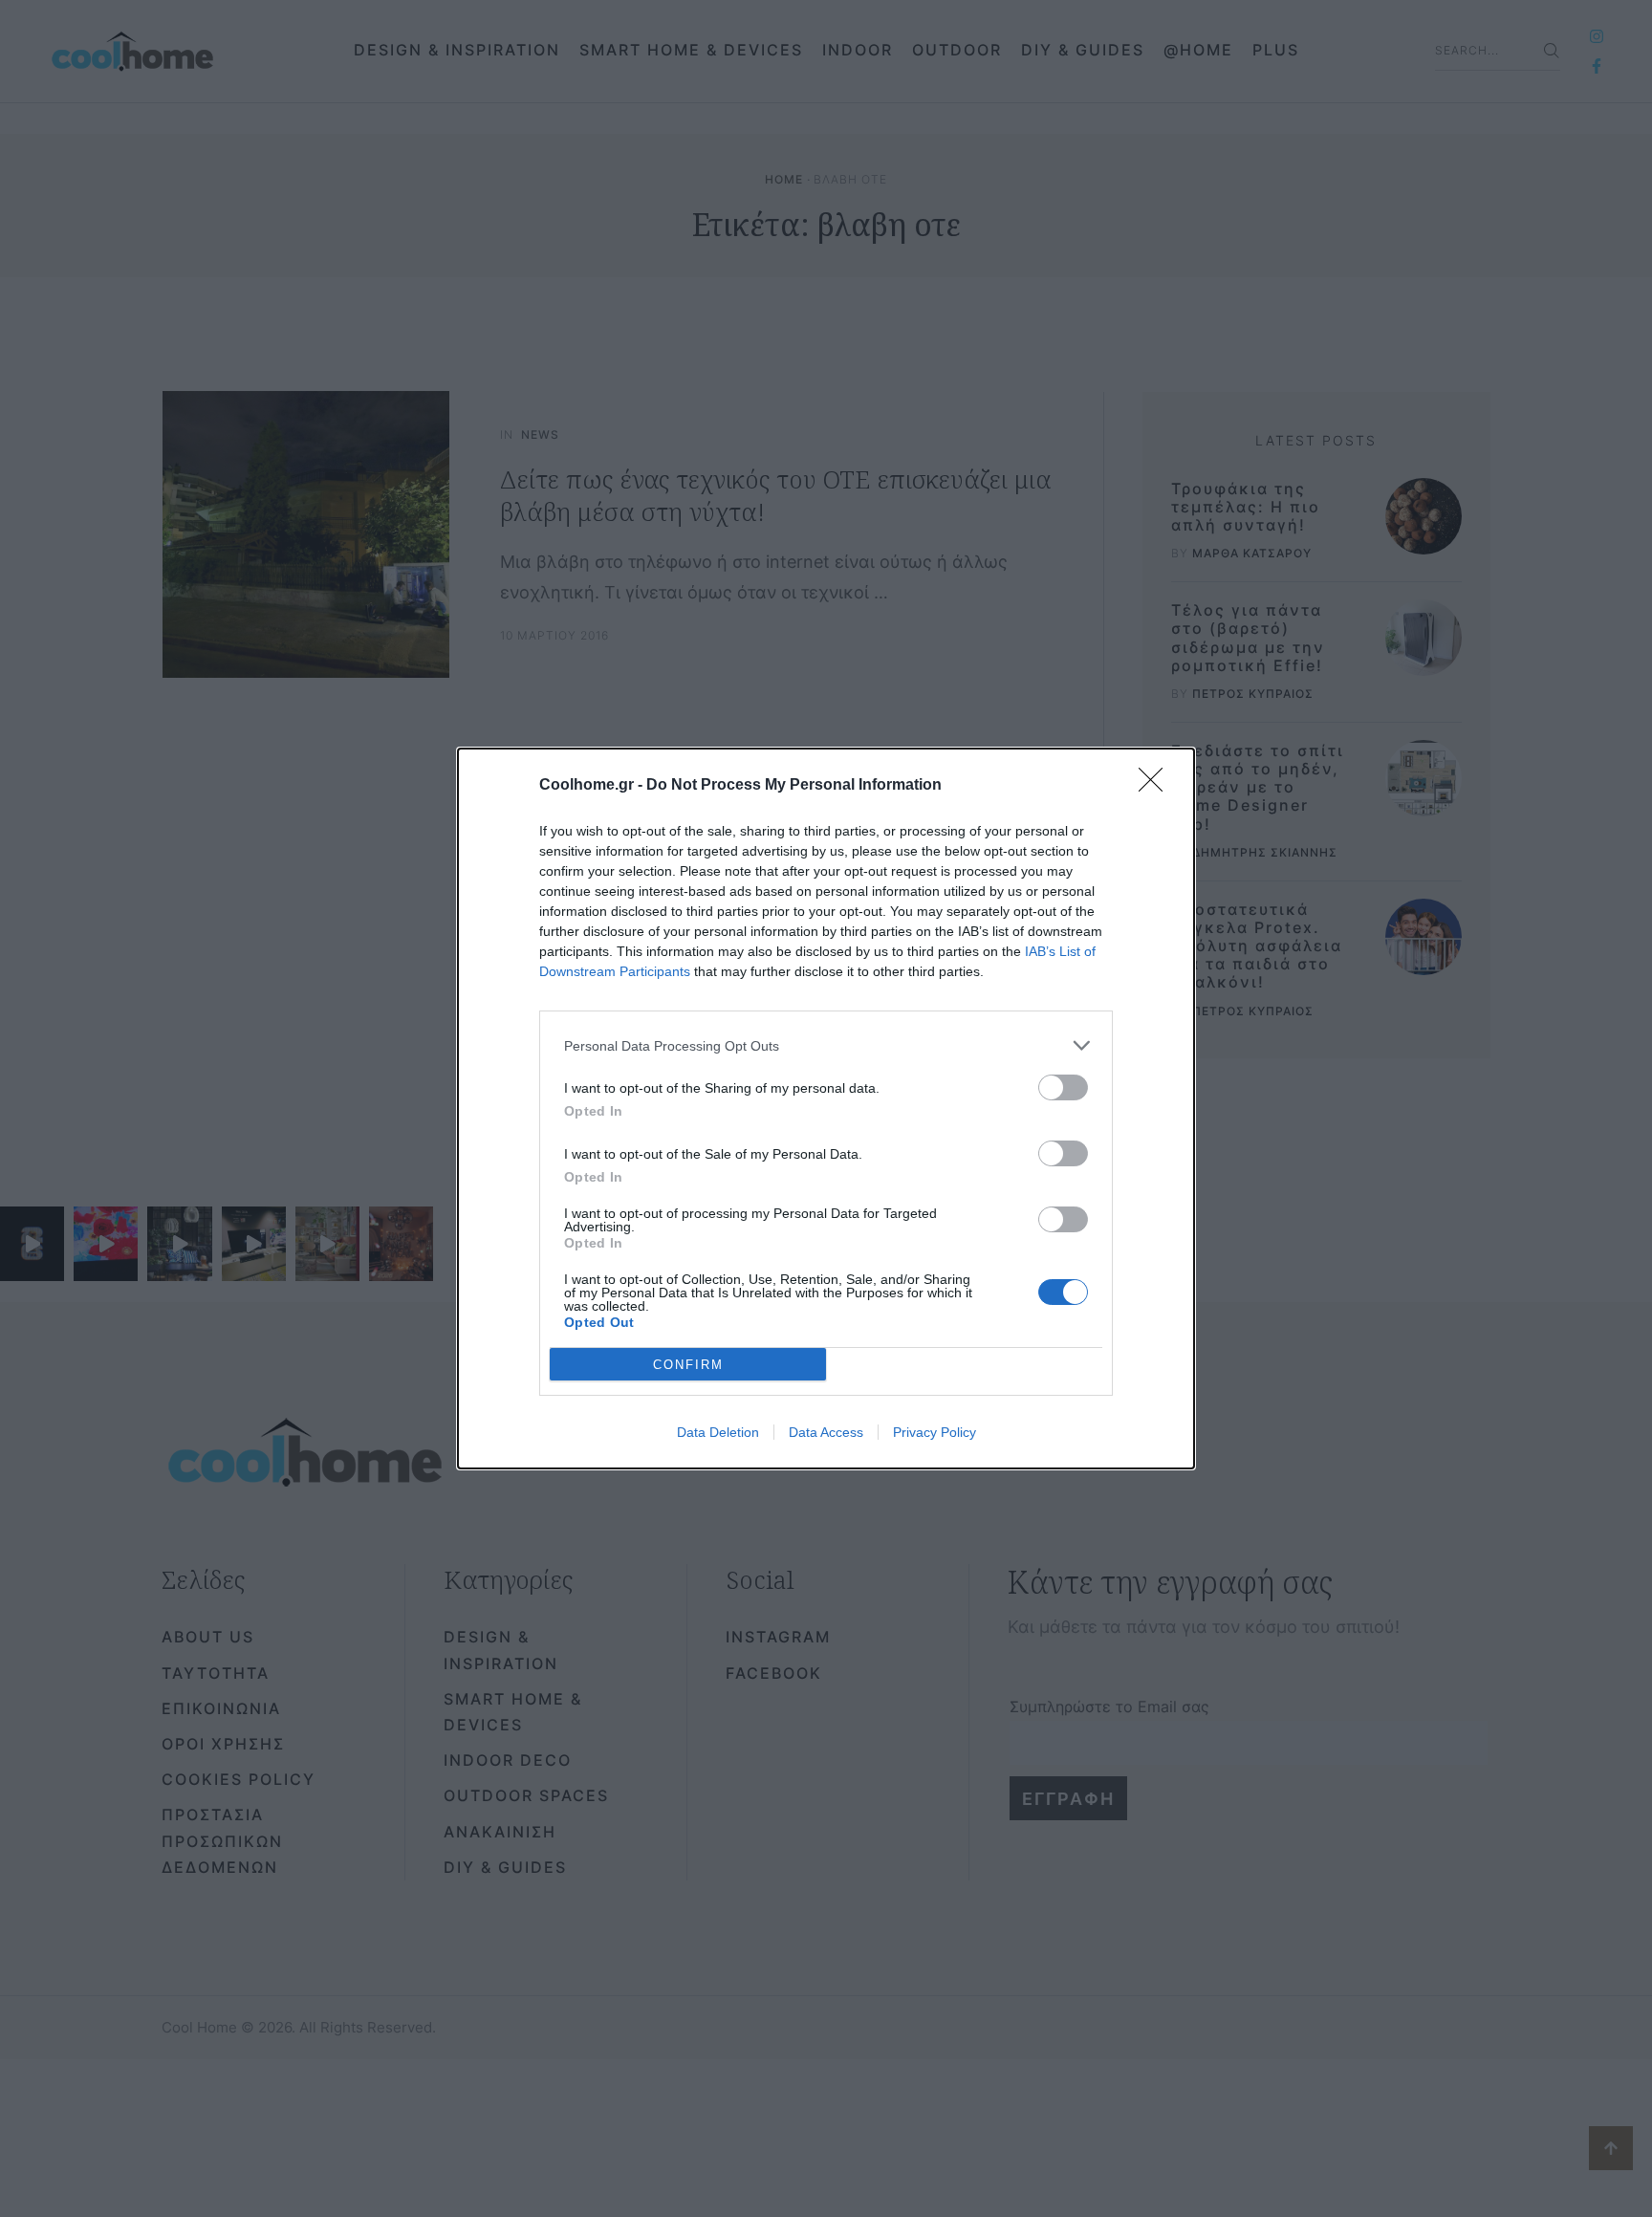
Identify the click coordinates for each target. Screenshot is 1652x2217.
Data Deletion (718, 1432)
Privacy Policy (935, 1432)
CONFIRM (688, 1365)
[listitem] (826, 1045)
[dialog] (826, 1108)
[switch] (1063, 1087)
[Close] (1157, 786)
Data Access (826, 1432)
